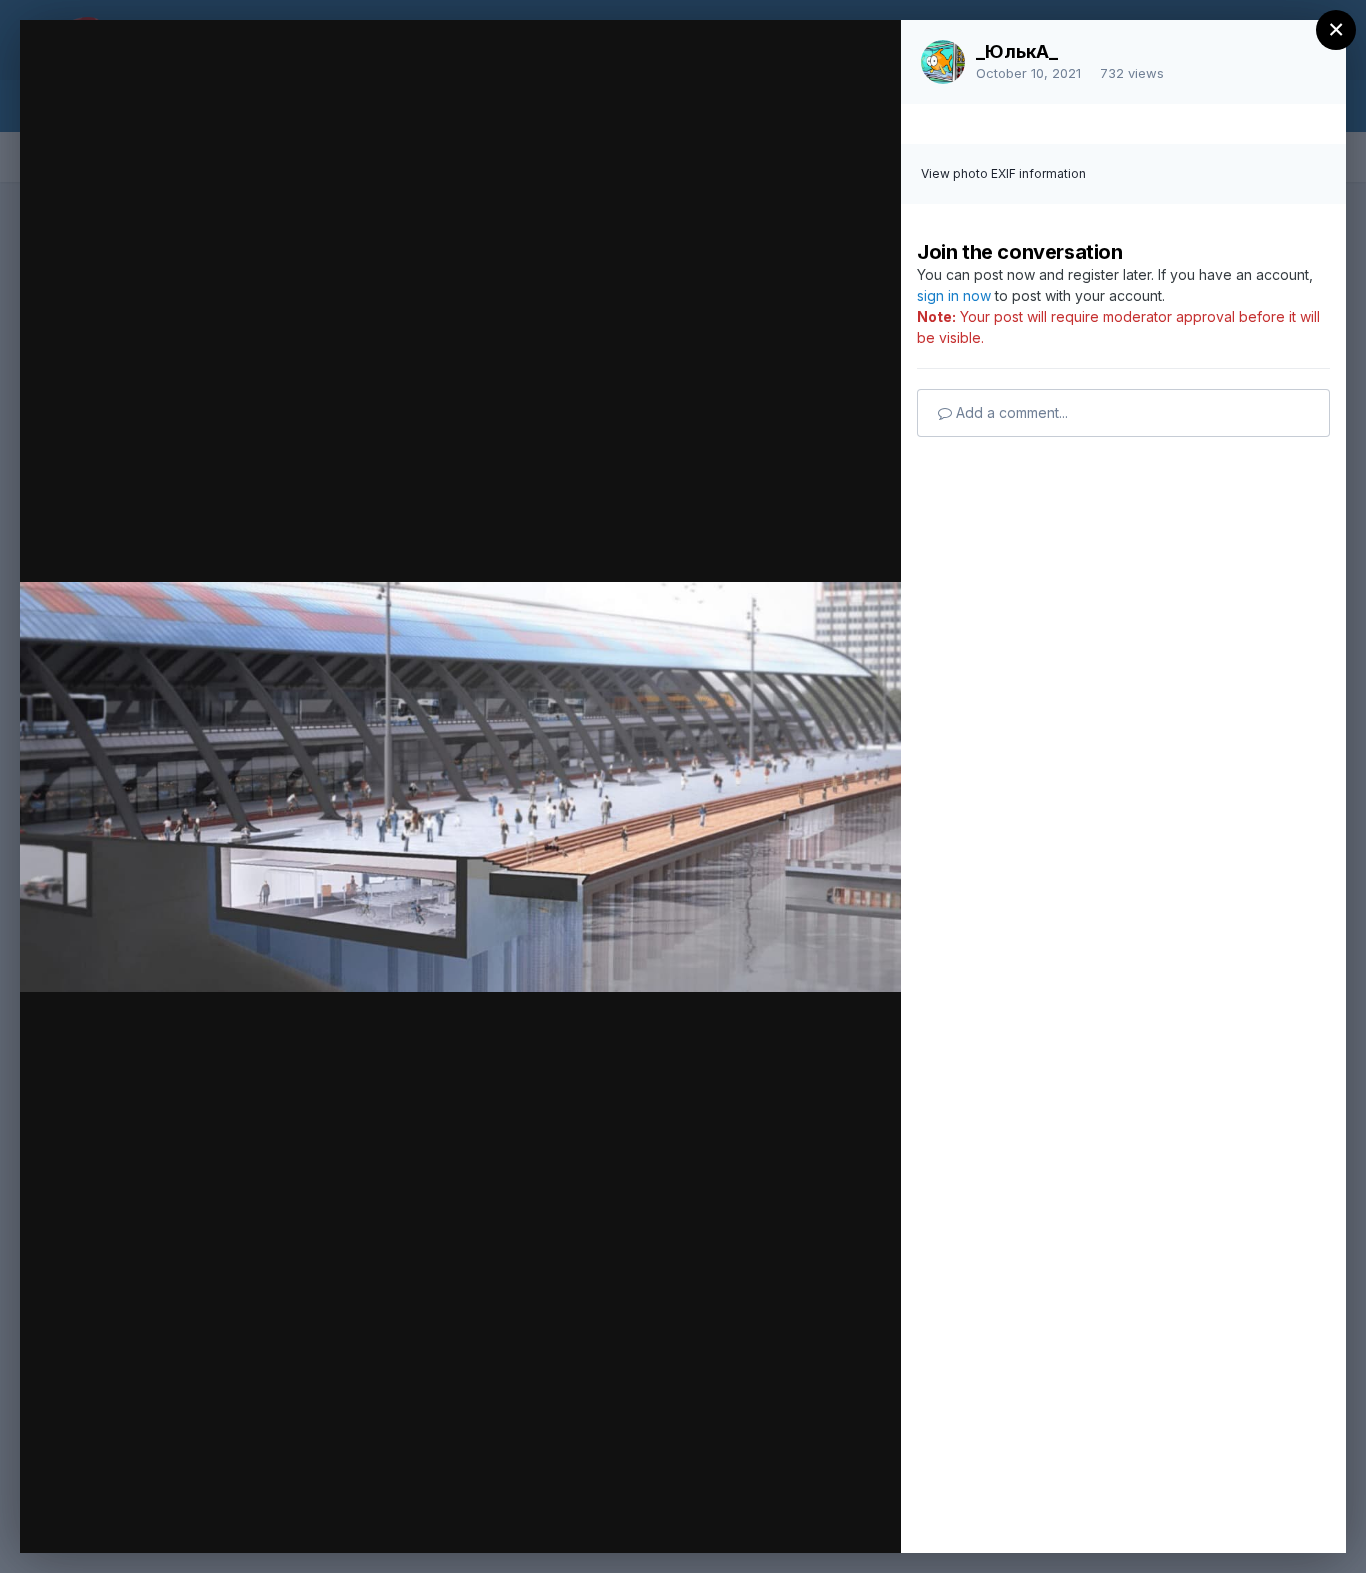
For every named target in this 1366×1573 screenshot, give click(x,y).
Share (833, 1517)
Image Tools (697, 1517)
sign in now (954, 295)
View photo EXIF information (1003, 173)
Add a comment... (1010, 412)
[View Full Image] (866, 56)
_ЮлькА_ (1017, 51)
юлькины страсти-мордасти (246, 121)
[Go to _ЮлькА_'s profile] (943, 62)
